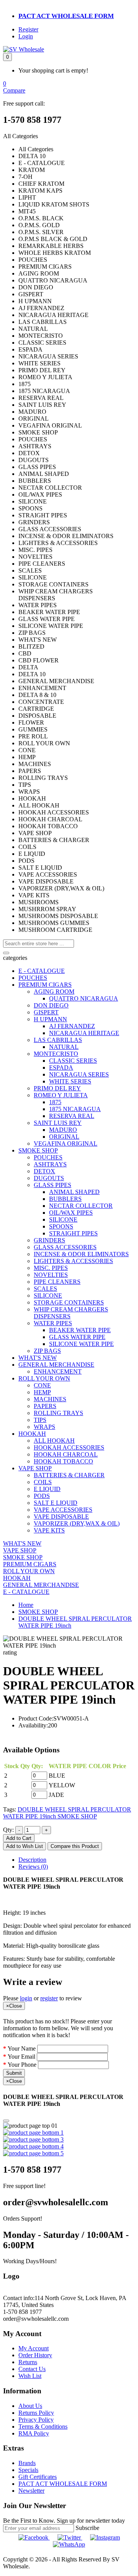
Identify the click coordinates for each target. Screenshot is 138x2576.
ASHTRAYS (50, 1164)
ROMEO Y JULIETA (61, 1095)
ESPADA (61, 1068)
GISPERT (46, 1012)
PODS (42, 1496)
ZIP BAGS (47, 1351)
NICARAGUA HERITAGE (84, 1033)
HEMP (42, 1392)
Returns (28, 2362)
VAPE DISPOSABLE (61, 1517)
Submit (14, 2073)
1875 (55, 1102)
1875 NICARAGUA (75, 1109)
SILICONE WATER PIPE (81, 1344)
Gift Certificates (38, 2477)
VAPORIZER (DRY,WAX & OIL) (77, 1523)
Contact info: (19, 2298)
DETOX (44, 1171)
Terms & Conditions (43, 2427)
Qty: (8, 1830)
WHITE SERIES (70, 1081)
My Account (34, 2348)
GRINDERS (49, 1240)
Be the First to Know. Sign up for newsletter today (64, 2521)
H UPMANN (50, 1019)
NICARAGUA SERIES (79, 1074)
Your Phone (22, 2065)
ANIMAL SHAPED (74, 1192)
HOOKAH (32, 1434)
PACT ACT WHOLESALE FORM (66, 16)
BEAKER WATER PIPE (80, 1330)
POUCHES (33, 978)
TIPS (40, 1420)
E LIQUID (47, 1489)
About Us (30, 2406)
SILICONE (63, 1219)
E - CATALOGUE (42, 971)
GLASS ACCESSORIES (65, 1247)
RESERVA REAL (72, 1116)
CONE (42, 1385)
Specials (28, 2470)
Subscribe (87, 2528)
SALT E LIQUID (56, 1503)
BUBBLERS (65, 1199)
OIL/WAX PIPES (71, 1213)
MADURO (63, 1130)
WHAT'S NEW (38, 1358)
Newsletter (31, 2491)
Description (32, 1860)
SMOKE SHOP (38, 1150)
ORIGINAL (64, 1137)
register (49, 1998)
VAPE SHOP (35, 1468)
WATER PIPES (53, 1323)
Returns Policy (36, 2413)
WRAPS (44, 1427)
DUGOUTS (49, 1178)
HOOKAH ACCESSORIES (69, 1447)
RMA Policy (34, 2433)
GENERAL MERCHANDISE (56, 1365)
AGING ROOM (54, 992)
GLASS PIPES (53, 1185)
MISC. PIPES (51, 1268)
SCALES (45, 1289)
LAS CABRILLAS (58, 1040)
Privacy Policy (36, 2420)
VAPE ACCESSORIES (63, 1510)
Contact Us (32, 2369)
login (26, 1998)
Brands (27, 2463)
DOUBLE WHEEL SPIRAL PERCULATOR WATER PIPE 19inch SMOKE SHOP (67, 1813)
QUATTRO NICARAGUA (84, 998)
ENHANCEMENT (58, 1371)
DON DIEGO (51, 1005)
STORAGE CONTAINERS (69, 1302)
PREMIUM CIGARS (45, 985)
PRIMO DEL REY (57, 1088)
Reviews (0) (33, 1867)
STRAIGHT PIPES (73, 1233)
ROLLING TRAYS (58, 1413)
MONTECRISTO (56, 1054)
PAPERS (45, 1406)
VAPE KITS (49, 1530)
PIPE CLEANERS (57, 1282)
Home (26, 1605)
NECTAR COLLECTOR (81, 1206)
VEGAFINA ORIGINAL (66, 1144)
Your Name (22, 2048)
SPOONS (61, 1226)
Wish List (30, 2376)
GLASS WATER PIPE (77, 1337)
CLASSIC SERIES (73, 1061)
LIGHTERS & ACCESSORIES (73, 1261)
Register (28, 29)
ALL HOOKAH (54, 1441)
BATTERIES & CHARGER (69, 1475)
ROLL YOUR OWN (44, 1378)
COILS (43, 1482)
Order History (35, 2355)
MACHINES (50, 1399)
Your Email (21, 2057)
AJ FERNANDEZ (72, 1026)
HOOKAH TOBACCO (63, 1461)
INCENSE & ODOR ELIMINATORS (81, 1254)
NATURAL (64, 1047)
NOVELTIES (51, 1275)
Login (26, 36)
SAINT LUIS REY (58, 1123)
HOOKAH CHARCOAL (66, 1454)
